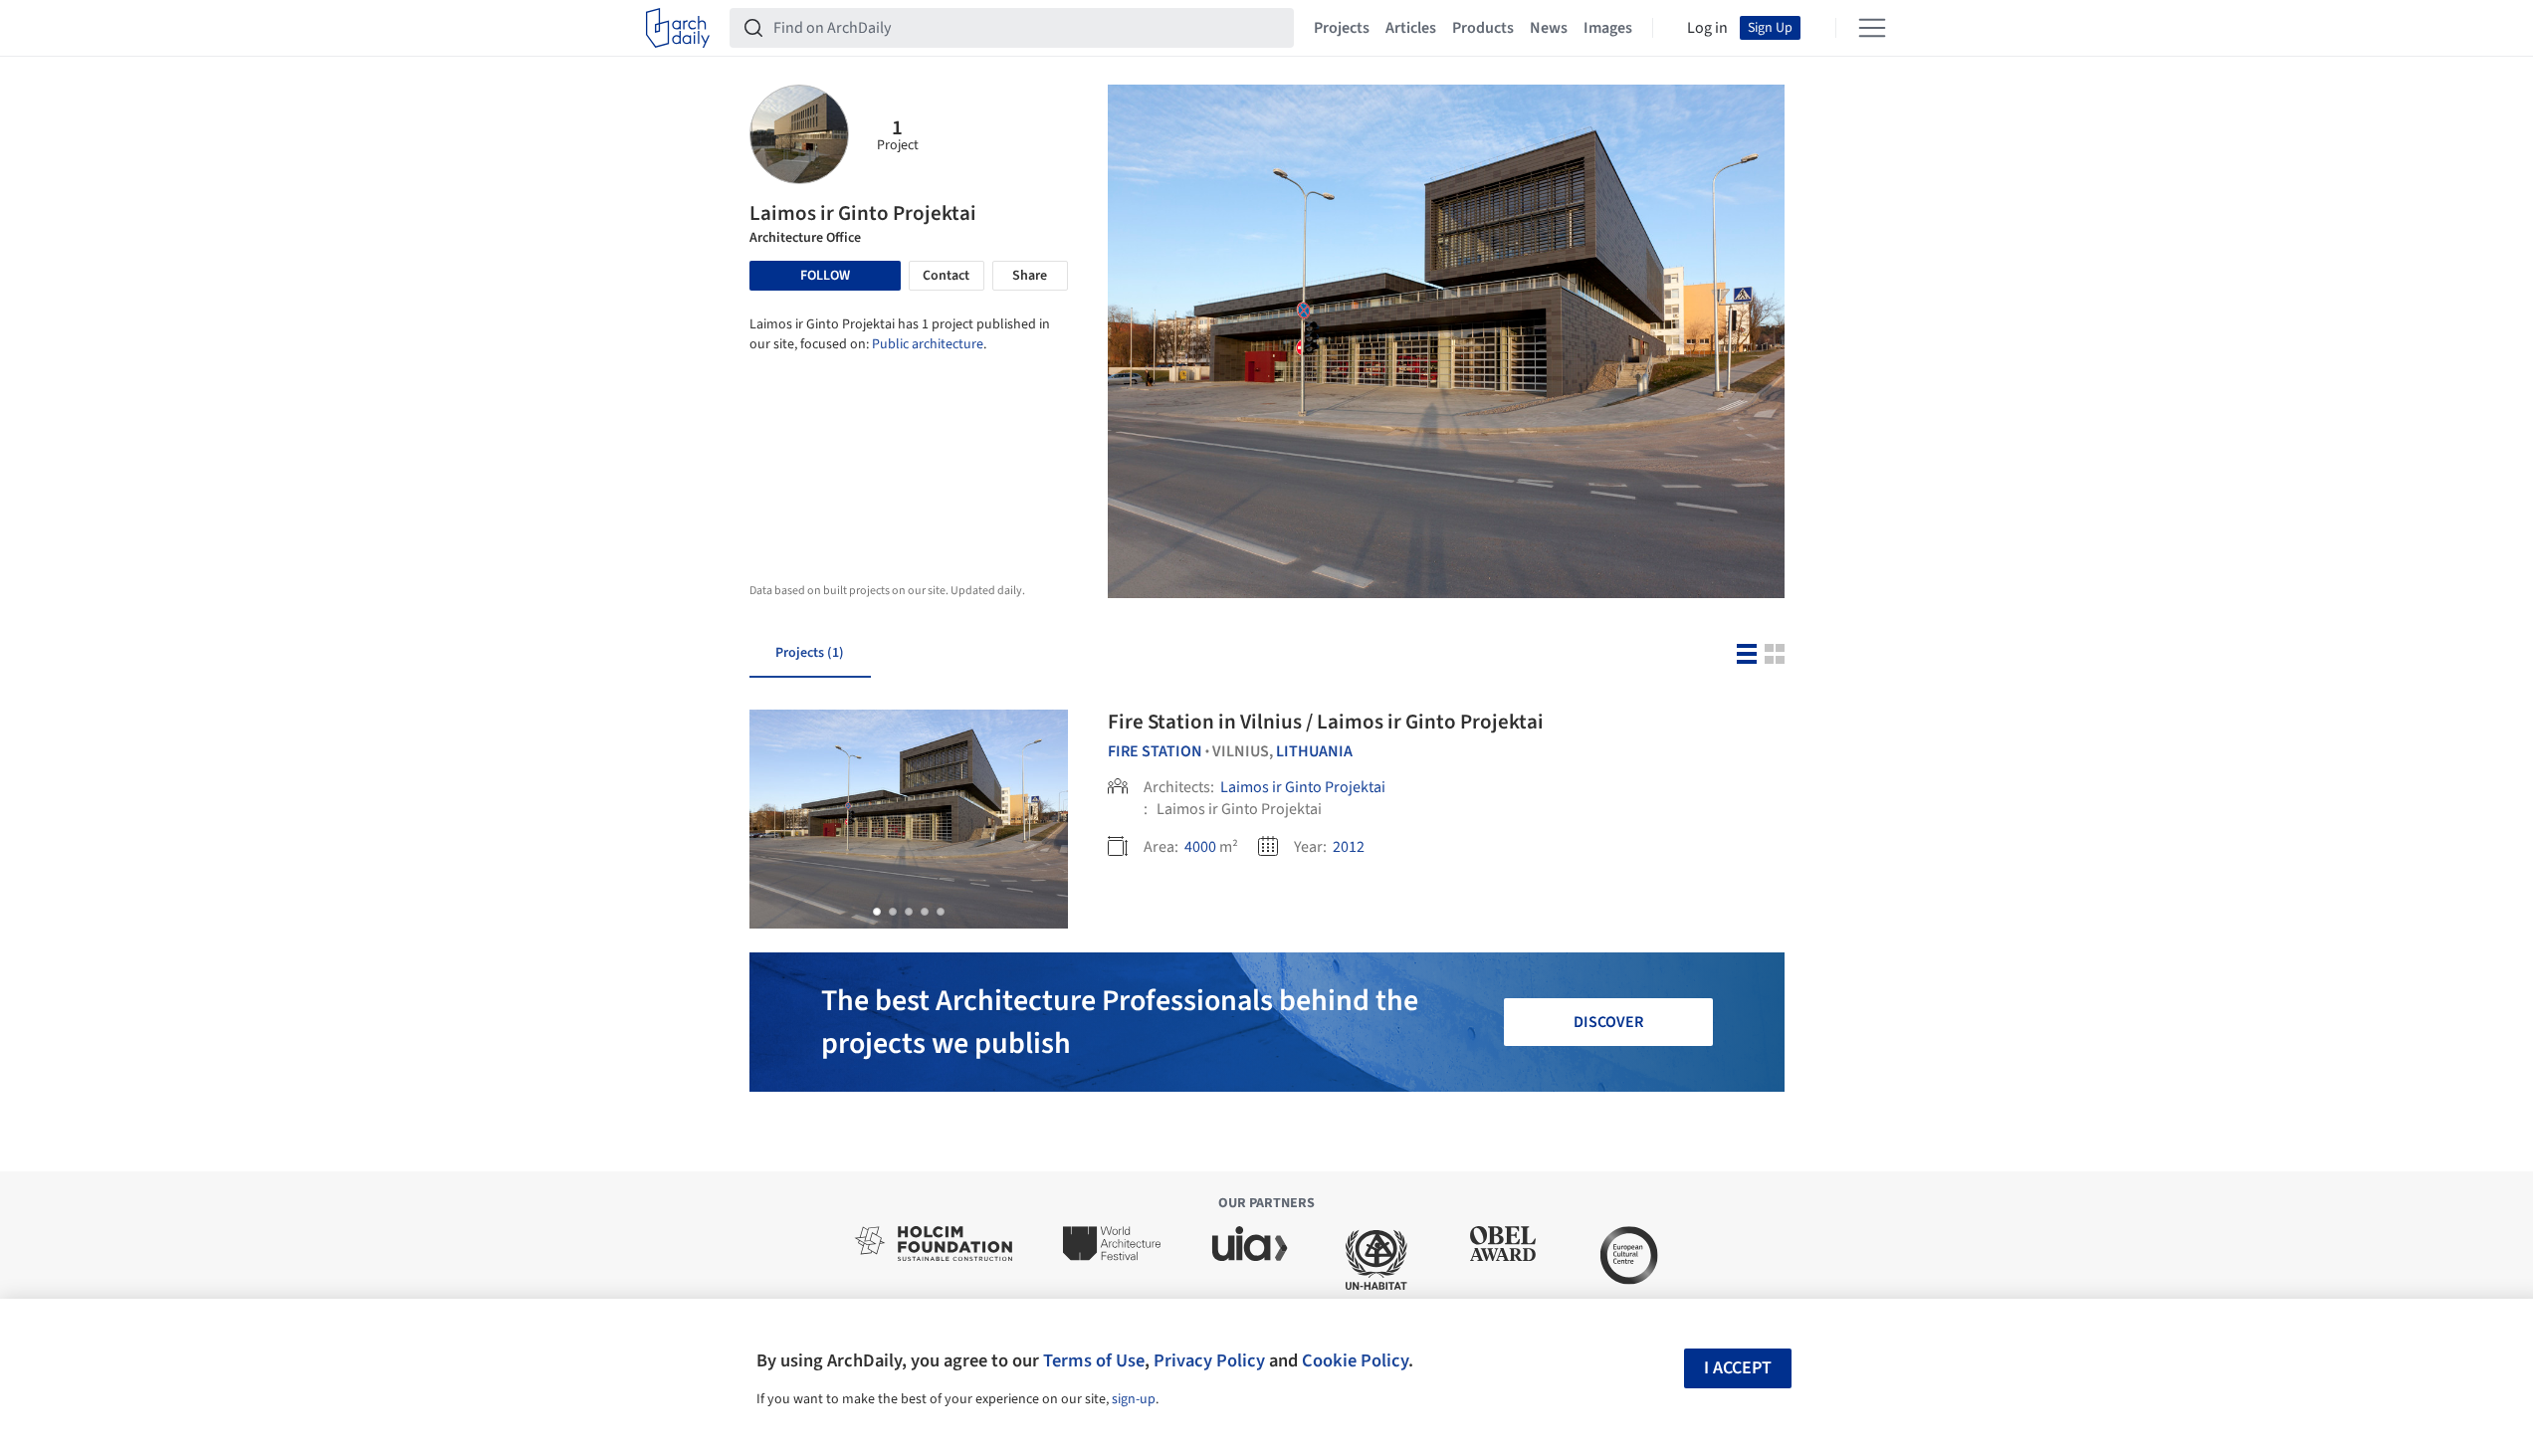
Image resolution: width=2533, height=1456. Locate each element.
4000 (1200, 847)
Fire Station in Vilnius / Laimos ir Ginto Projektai (1326, 722)
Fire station (1155, 751)
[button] (877, 912)
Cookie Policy (1355, 1360)
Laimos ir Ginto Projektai (1303, 787)
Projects (1342, 28)
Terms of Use (1094, 1360)
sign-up (1134, 1399)
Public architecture (928, 344)
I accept (1738, 1368)
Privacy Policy (1209, 1360)
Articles (1411, 28)
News (1549, 28)
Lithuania (1314, 751)
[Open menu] (1872, 28)
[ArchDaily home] (678, 28)
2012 (1349, 847)
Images (1608, 28)
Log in (1707, 28)
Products (1483, 28)
